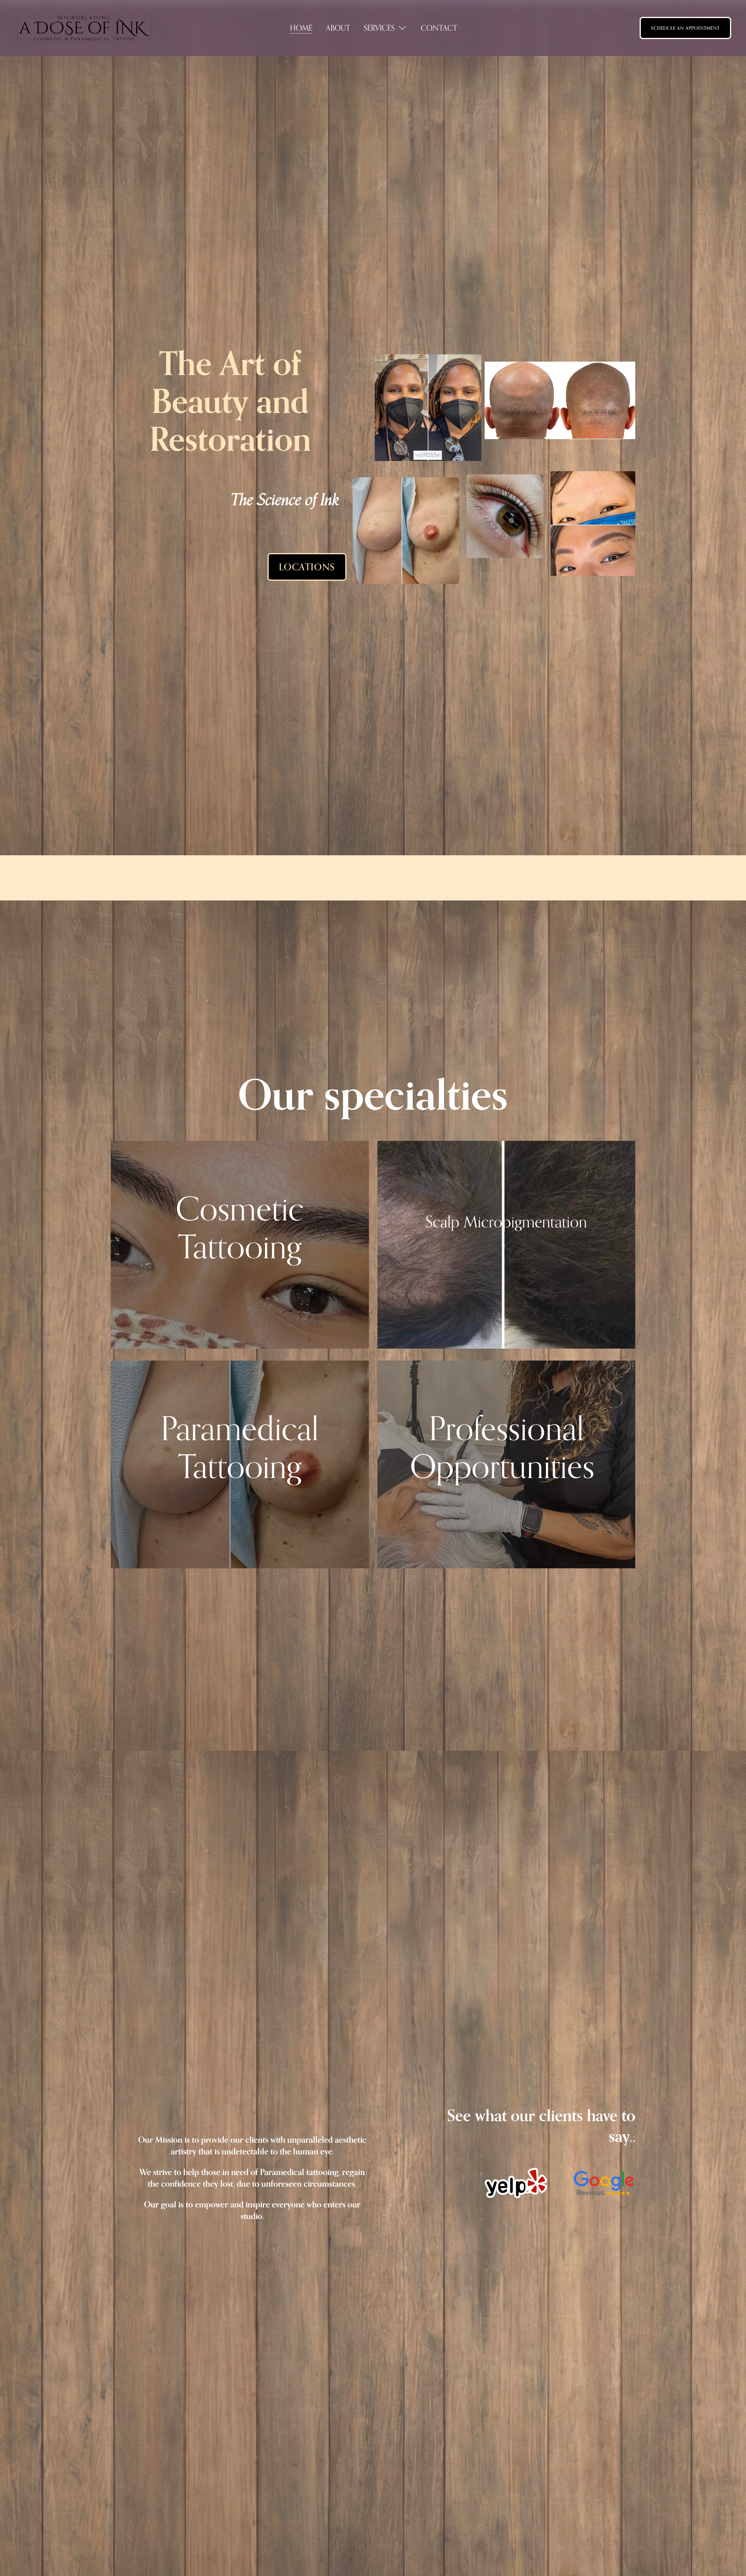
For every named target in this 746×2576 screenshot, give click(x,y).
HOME (301, 28)
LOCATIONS (307, 567)
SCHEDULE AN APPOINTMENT (685, 28)
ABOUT (338, 28)
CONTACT (439, 28)
